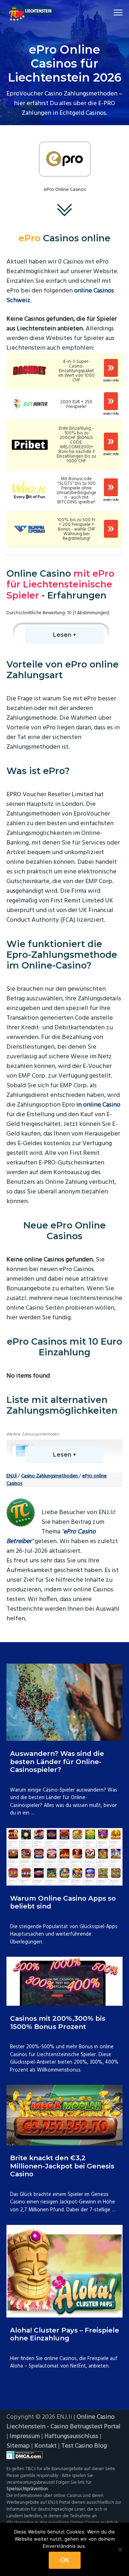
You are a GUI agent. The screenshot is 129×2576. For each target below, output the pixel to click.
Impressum (25, 2436)
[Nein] (120, 2550)
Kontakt (46, 2446)
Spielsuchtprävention (27, 2489)
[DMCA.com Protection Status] (64, 2455)
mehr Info (111, 381)
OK (65, 2560)
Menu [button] (110, 12)
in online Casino (98, 1105)
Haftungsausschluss (71, 2436)
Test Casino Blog (84, 2446)
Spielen (111, 368)
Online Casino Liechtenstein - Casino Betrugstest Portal (63, 2422)
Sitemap (18, 2446)
